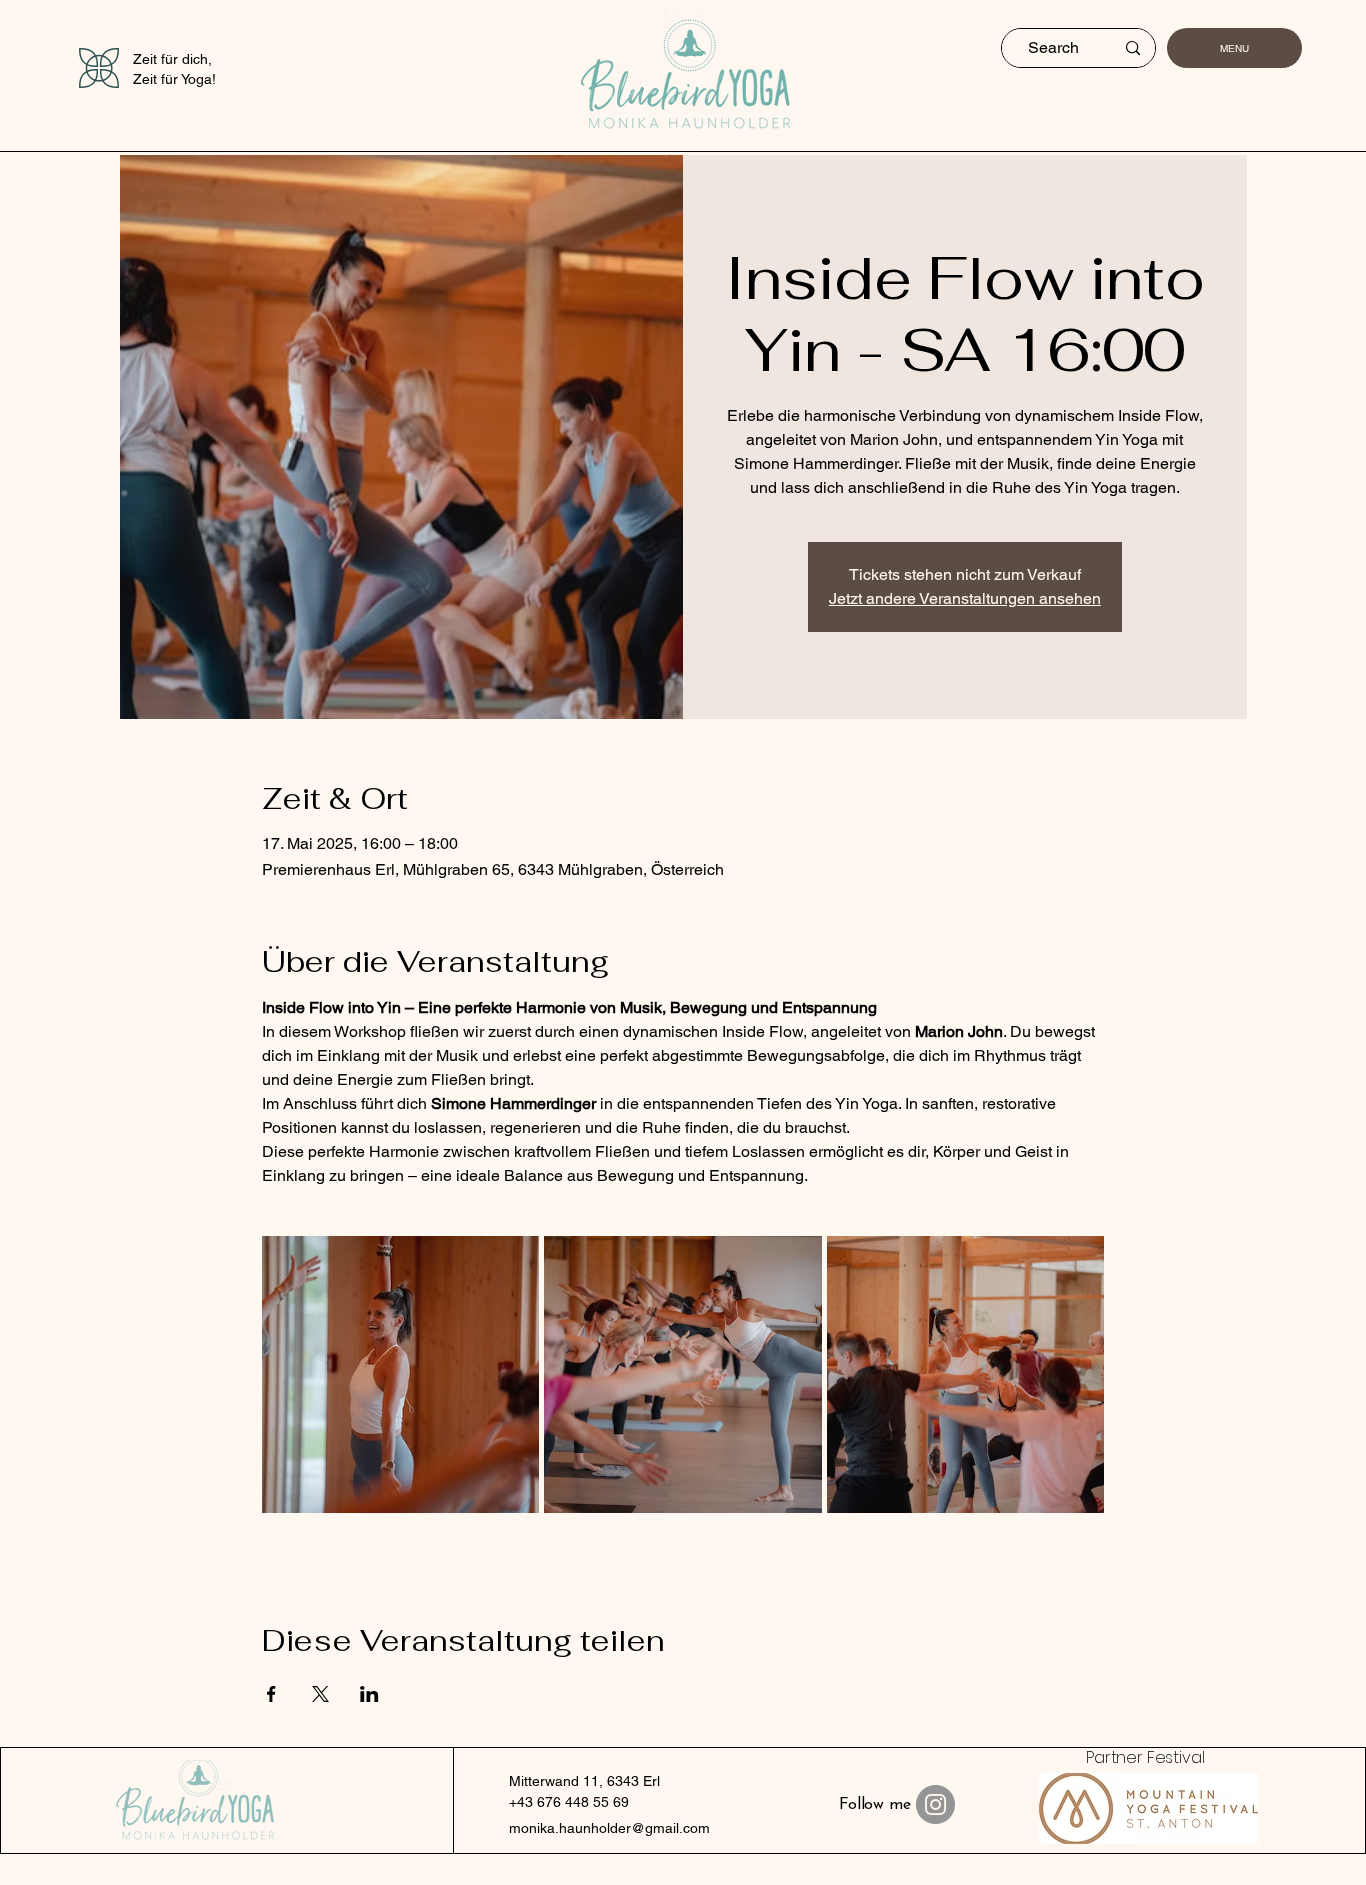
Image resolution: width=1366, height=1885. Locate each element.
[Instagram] (935, 1804)
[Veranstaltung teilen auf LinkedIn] (369, 1694)
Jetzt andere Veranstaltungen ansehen (965, 598)
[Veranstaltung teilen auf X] (320, 1694)
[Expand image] (401, 1375)
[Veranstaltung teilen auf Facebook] (271, 1694)
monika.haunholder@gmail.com (609, 1828)
